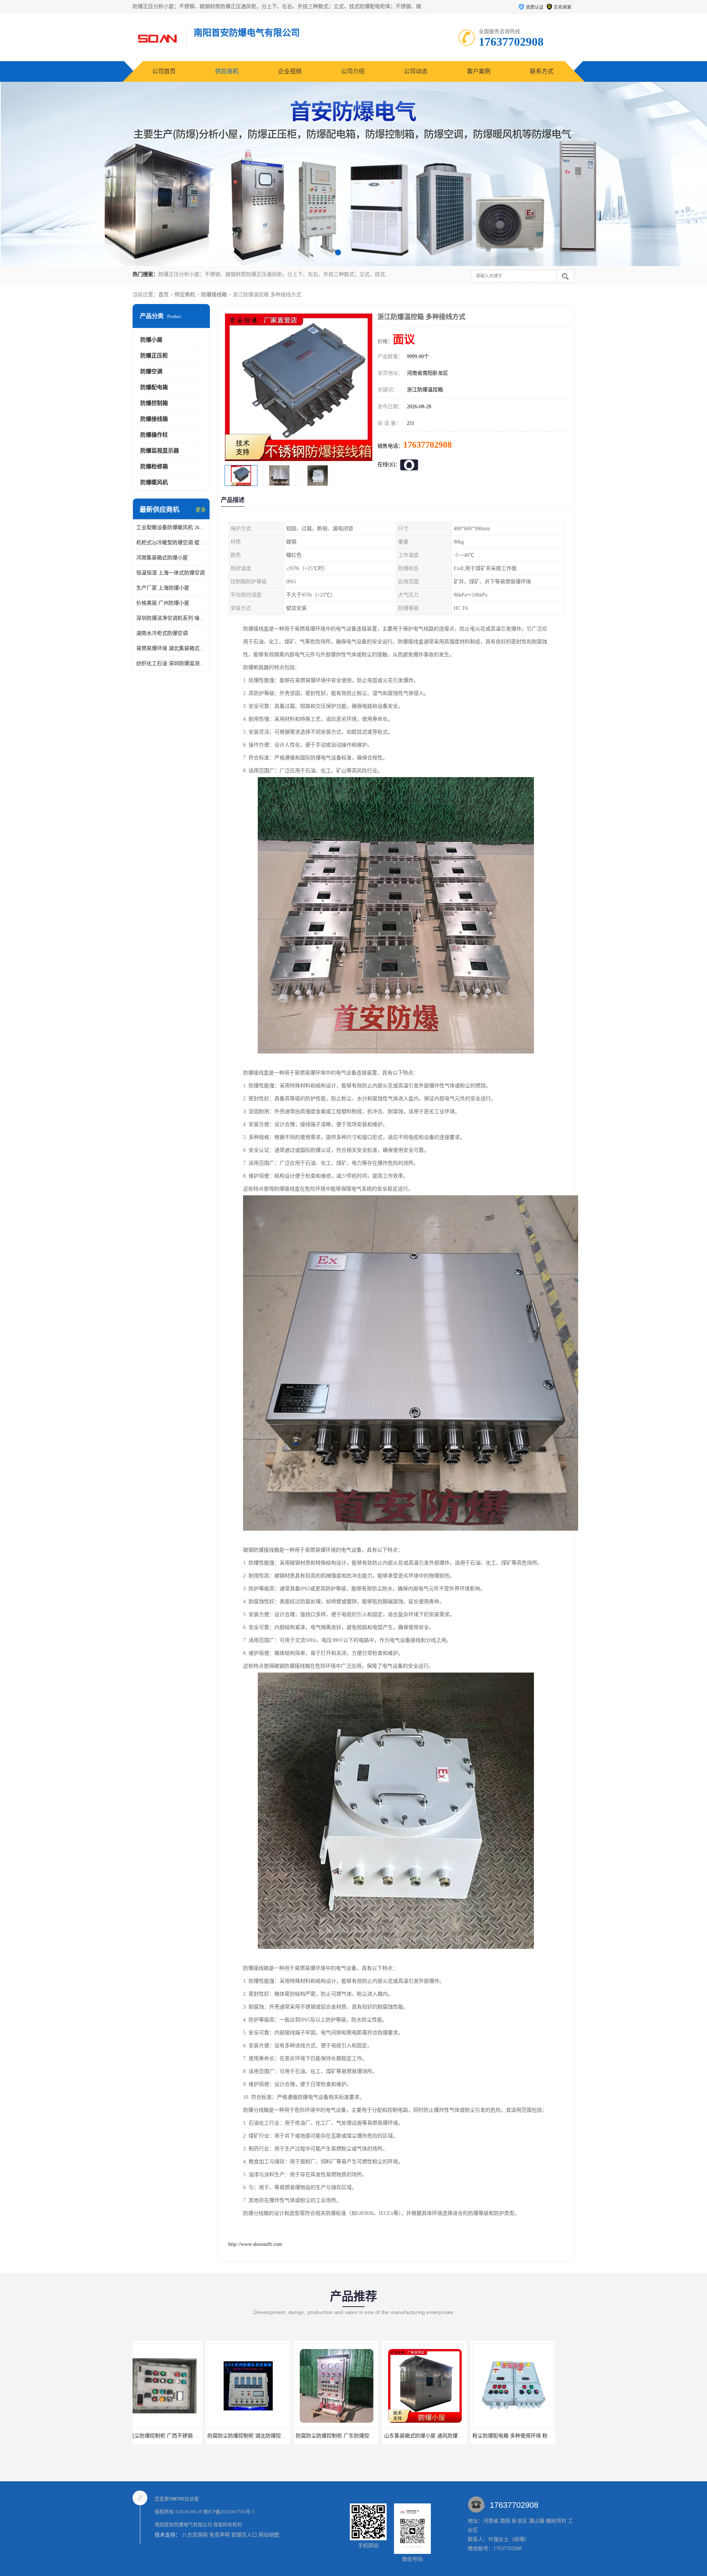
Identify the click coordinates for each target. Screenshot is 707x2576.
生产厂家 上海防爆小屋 (163, 588)
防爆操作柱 (154, 435)
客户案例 (479, 71)
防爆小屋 (151, 340)
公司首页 (164, 71)
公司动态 (416, 71)
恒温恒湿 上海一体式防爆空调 (170, 573)
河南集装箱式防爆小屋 (162, 558)
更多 (201, 510)
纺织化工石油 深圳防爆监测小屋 (171, 663)
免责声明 (219, 2535)
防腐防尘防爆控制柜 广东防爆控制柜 (147, 2436)
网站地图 (269, 2535)
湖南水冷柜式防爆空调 (162, 633)
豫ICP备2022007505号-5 (229, 2512)
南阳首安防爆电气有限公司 (183, 2525)
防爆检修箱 (154, 466)
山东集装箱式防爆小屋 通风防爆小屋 (236, 2436)
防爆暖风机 (154, 482)
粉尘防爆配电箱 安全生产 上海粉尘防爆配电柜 (512, 2436)
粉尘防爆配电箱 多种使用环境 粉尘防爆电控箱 (335, 2436)
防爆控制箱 (154, 403)
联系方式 (542, 71)
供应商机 (227, 71)
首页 (163, 295)
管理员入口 (244, 2535)
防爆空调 (151, 371)
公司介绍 (353, 71)
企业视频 (290, 71)
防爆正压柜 (154, 356)
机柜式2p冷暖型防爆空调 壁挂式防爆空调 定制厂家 (171, 543)
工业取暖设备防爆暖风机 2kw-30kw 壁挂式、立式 (171, 527)
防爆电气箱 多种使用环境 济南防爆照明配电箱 (423, 2436)
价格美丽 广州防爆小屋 (163, 603)
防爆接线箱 (214, 295)
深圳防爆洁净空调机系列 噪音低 (171, 618)
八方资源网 (195, 2535)
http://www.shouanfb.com (255, 2244)
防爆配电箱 (154, 387)
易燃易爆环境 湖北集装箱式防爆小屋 (171, 648)
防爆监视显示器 (160, 451)
